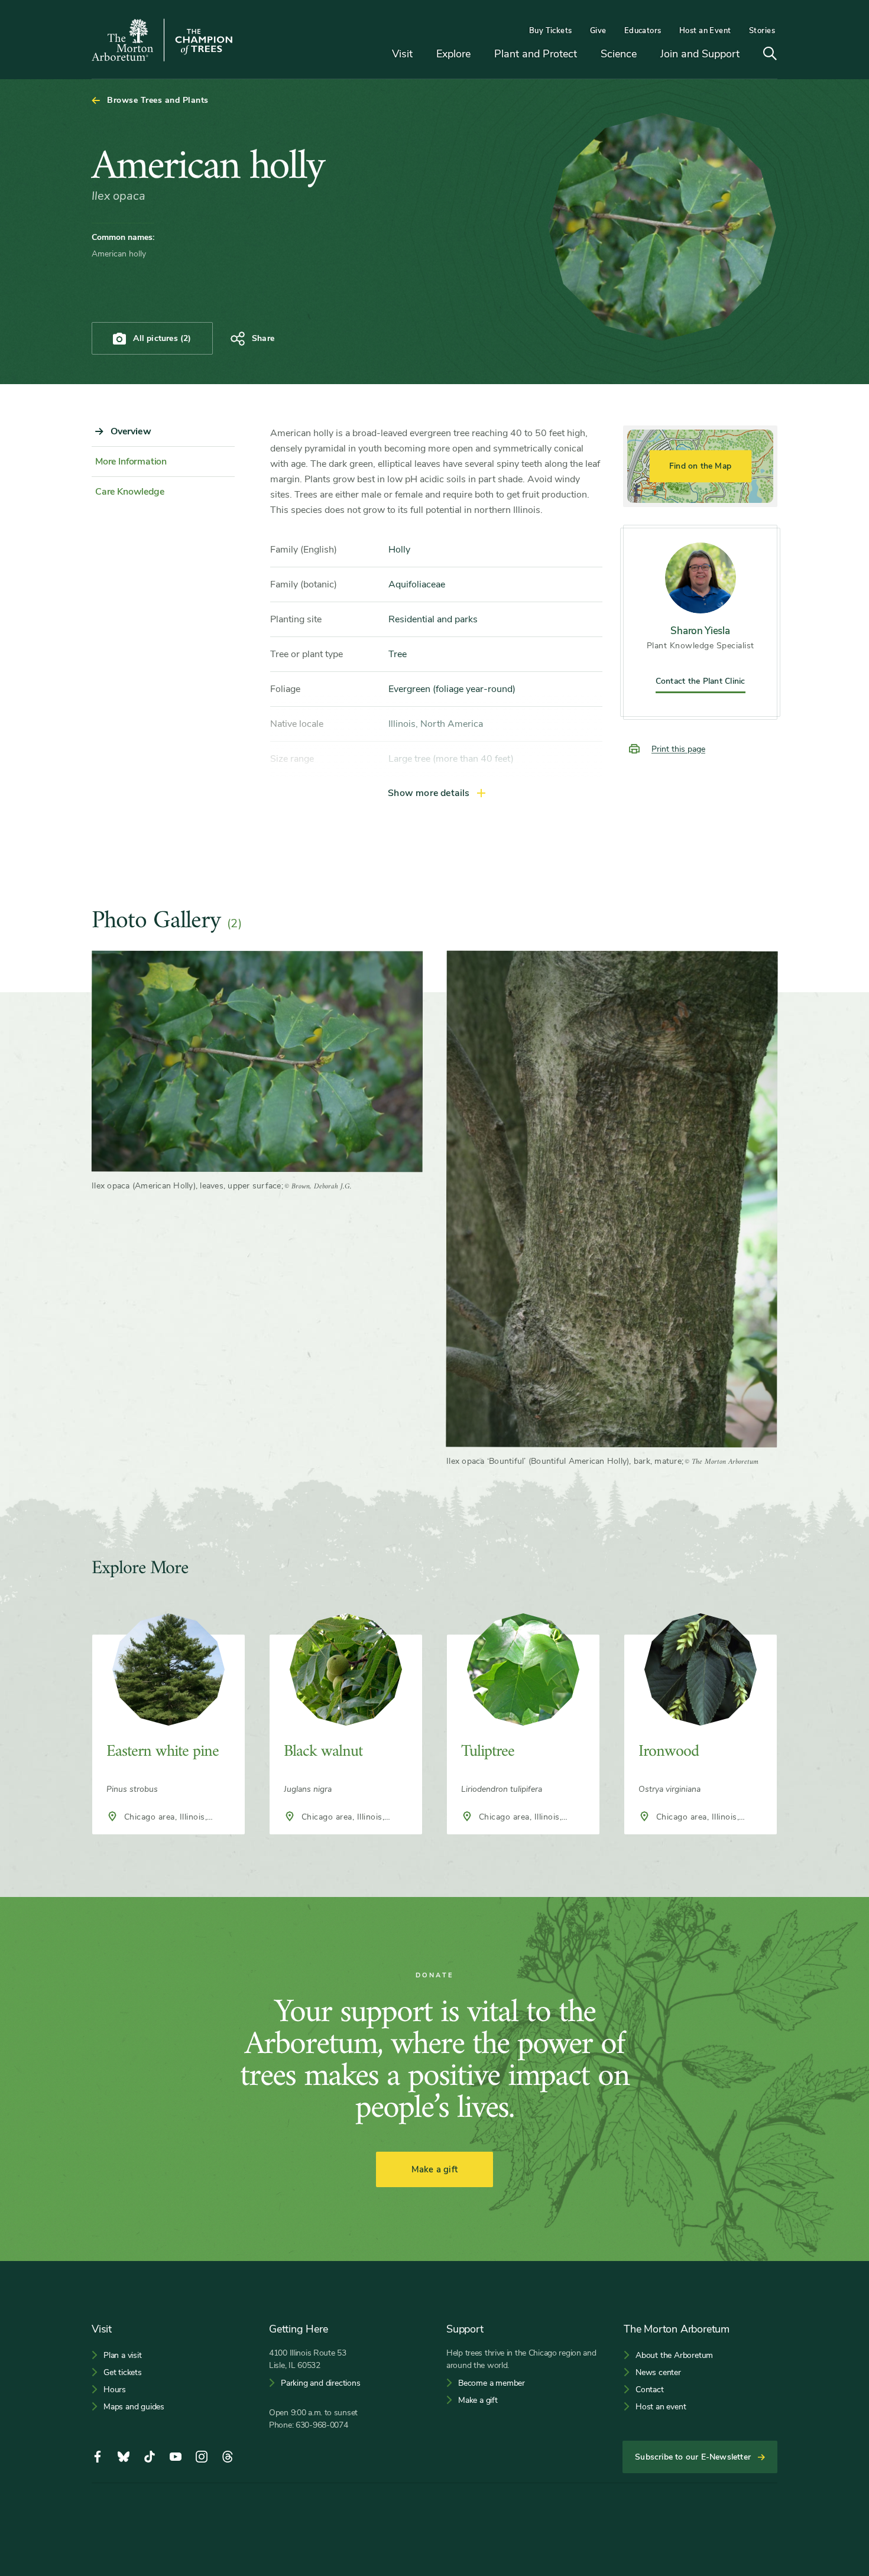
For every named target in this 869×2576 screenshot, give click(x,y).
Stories (762, 31)
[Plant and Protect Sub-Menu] (586, 55)
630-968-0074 (322, 2425)
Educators (643, 31)
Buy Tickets (551, 31)
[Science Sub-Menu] (646, 55)
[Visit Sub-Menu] (421, 55)
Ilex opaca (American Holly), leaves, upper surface (187, 1186)
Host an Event (705, 31)
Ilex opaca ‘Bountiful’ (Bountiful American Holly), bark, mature (564, 1461)
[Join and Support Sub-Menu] (748, 55)
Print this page (678, 749)
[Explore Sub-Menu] (479, 55)
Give (598, 31)
